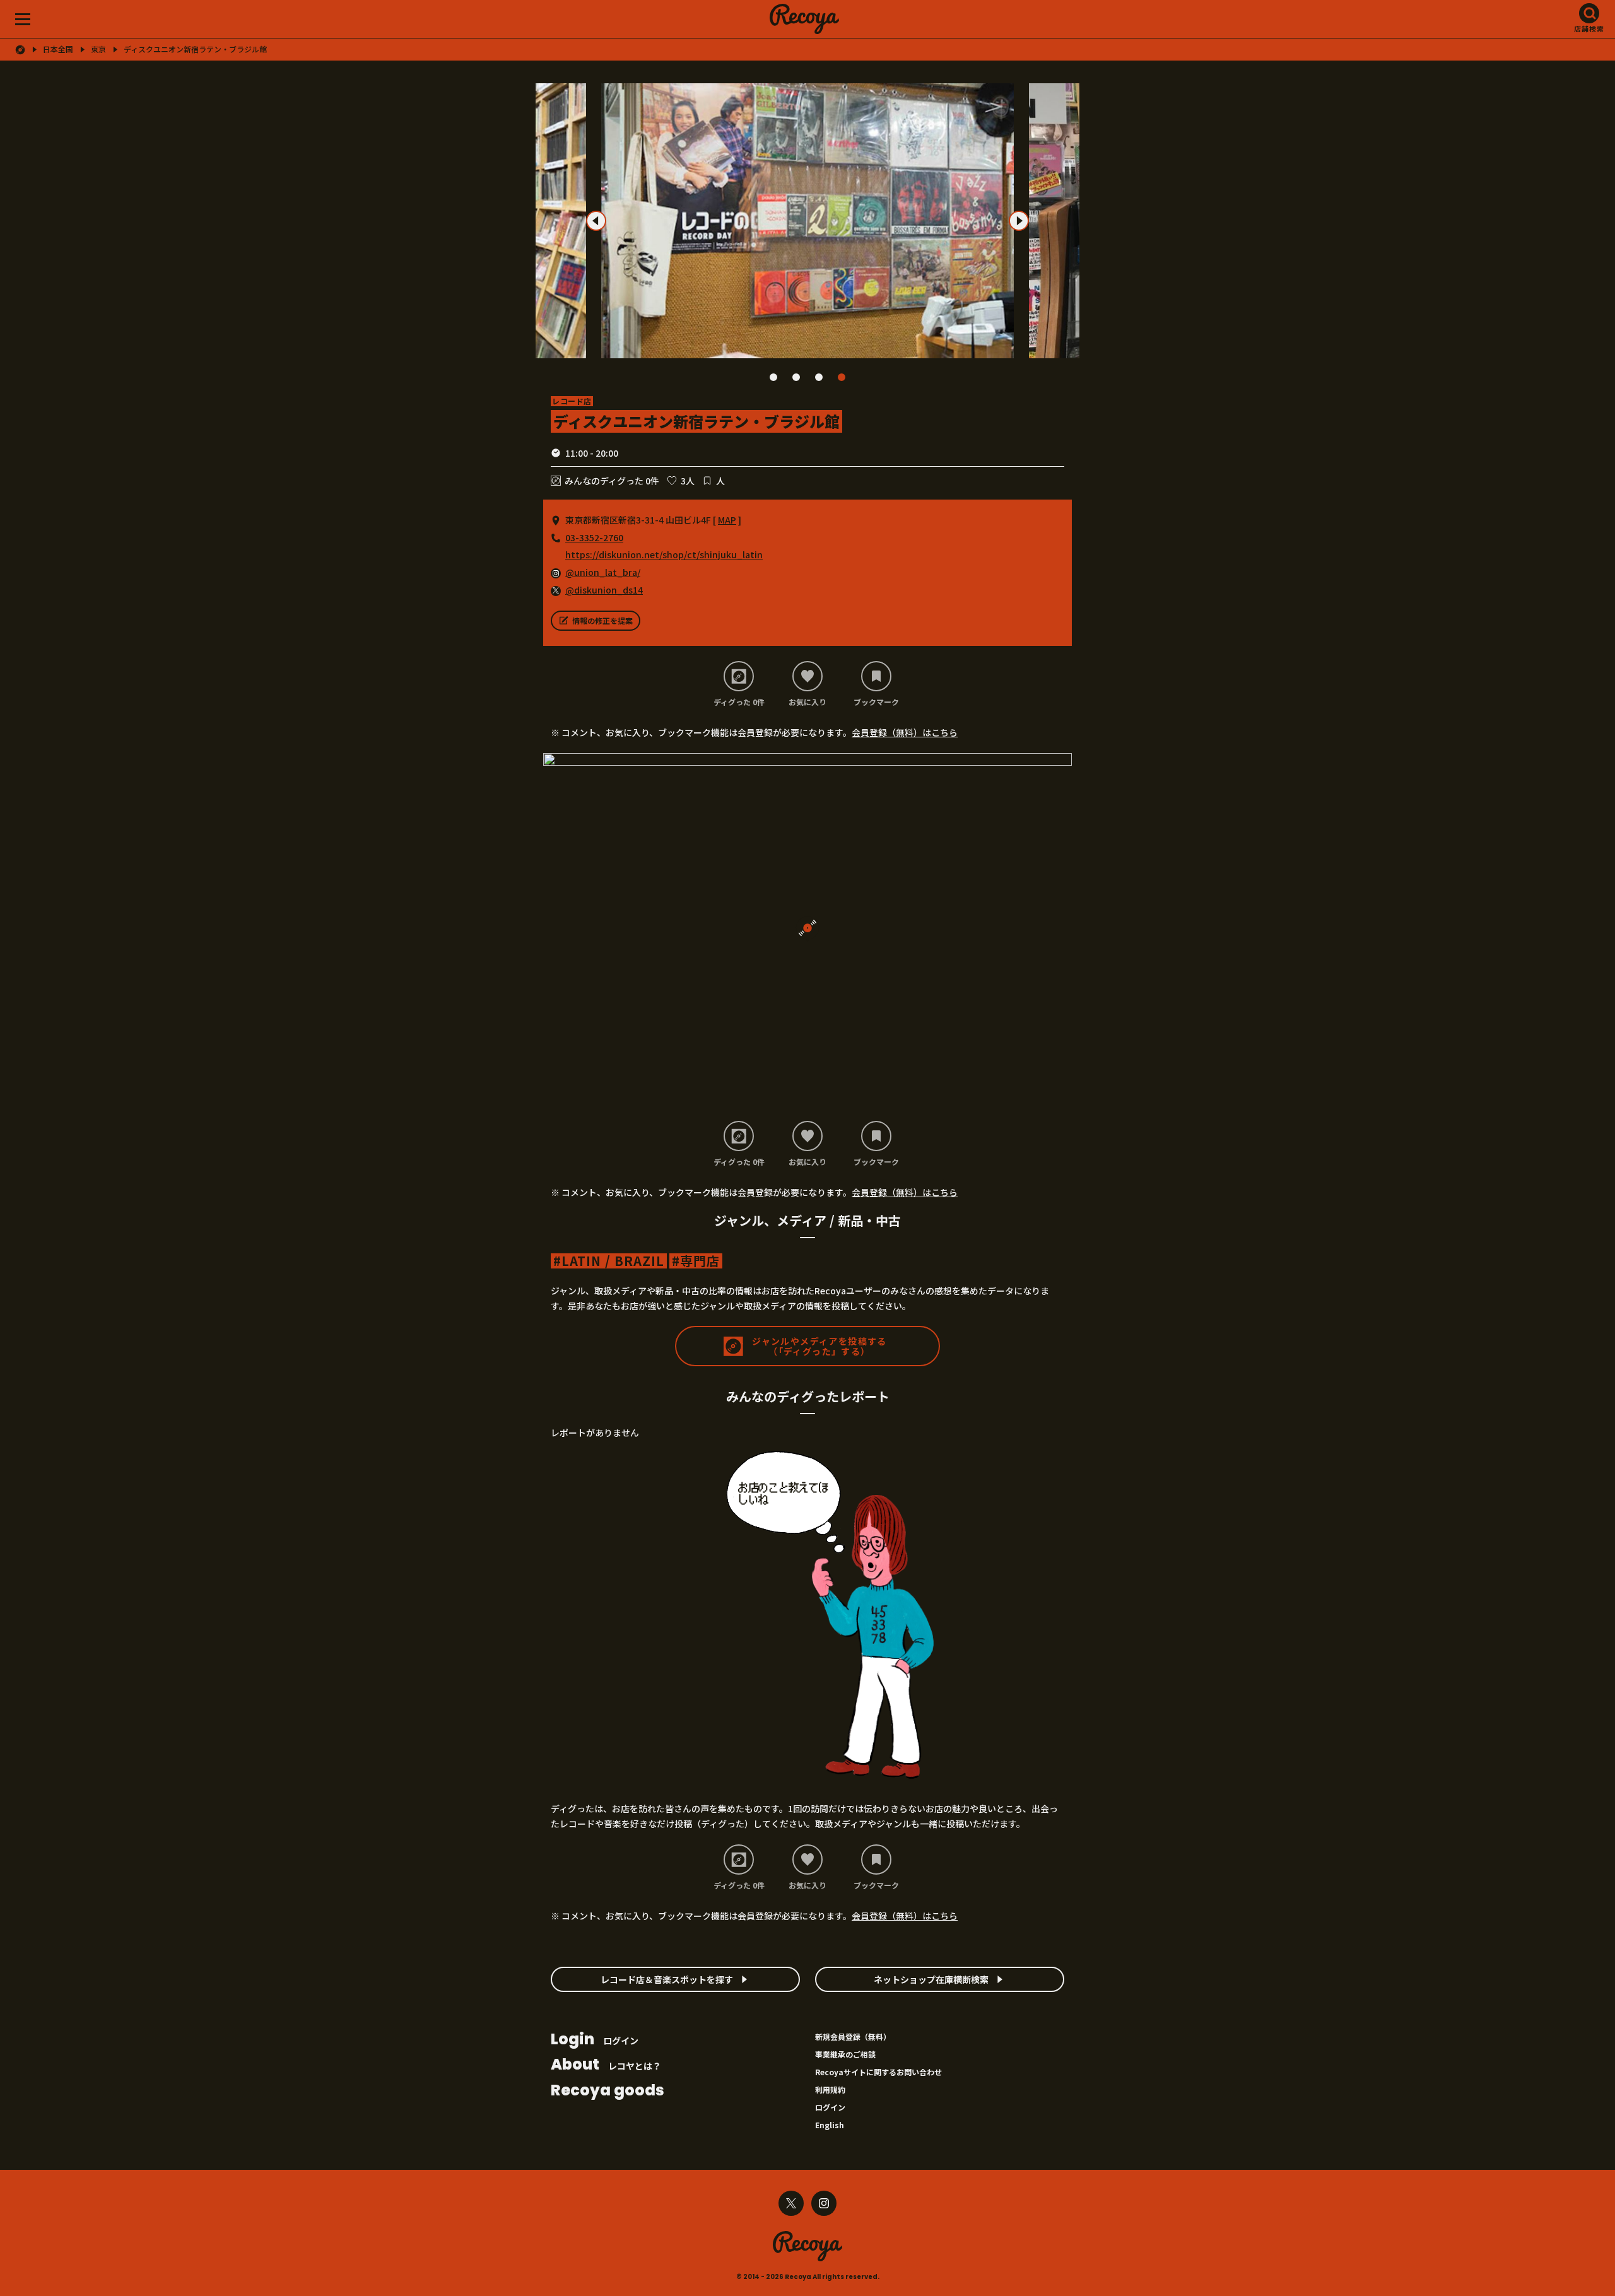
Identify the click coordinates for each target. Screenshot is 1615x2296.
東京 (98, 49)
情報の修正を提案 (602, 620)
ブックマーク (876, 701)
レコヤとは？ (606, 2065)
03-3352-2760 (594, 537)
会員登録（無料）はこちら (905, 732)
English (830, 2125)
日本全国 (58, 49)
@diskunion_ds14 (604, 590)
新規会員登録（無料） (853, 2036)
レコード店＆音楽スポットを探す (667, 1979)
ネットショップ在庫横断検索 (931, 1979)
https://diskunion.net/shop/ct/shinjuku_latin (664, 554)
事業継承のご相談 (845, 2054)
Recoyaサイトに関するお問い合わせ (878, 2072)
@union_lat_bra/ (603, 572)
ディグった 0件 (739, 701)
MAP (727, 520)
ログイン (595, 2040)
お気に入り (807, 701)
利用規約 (830, 2089)
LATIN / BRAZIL (613, 1261)
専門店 (700, 1261)
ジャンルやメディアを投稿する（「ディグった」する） (819, 1346)
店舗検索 (1589, 28)
